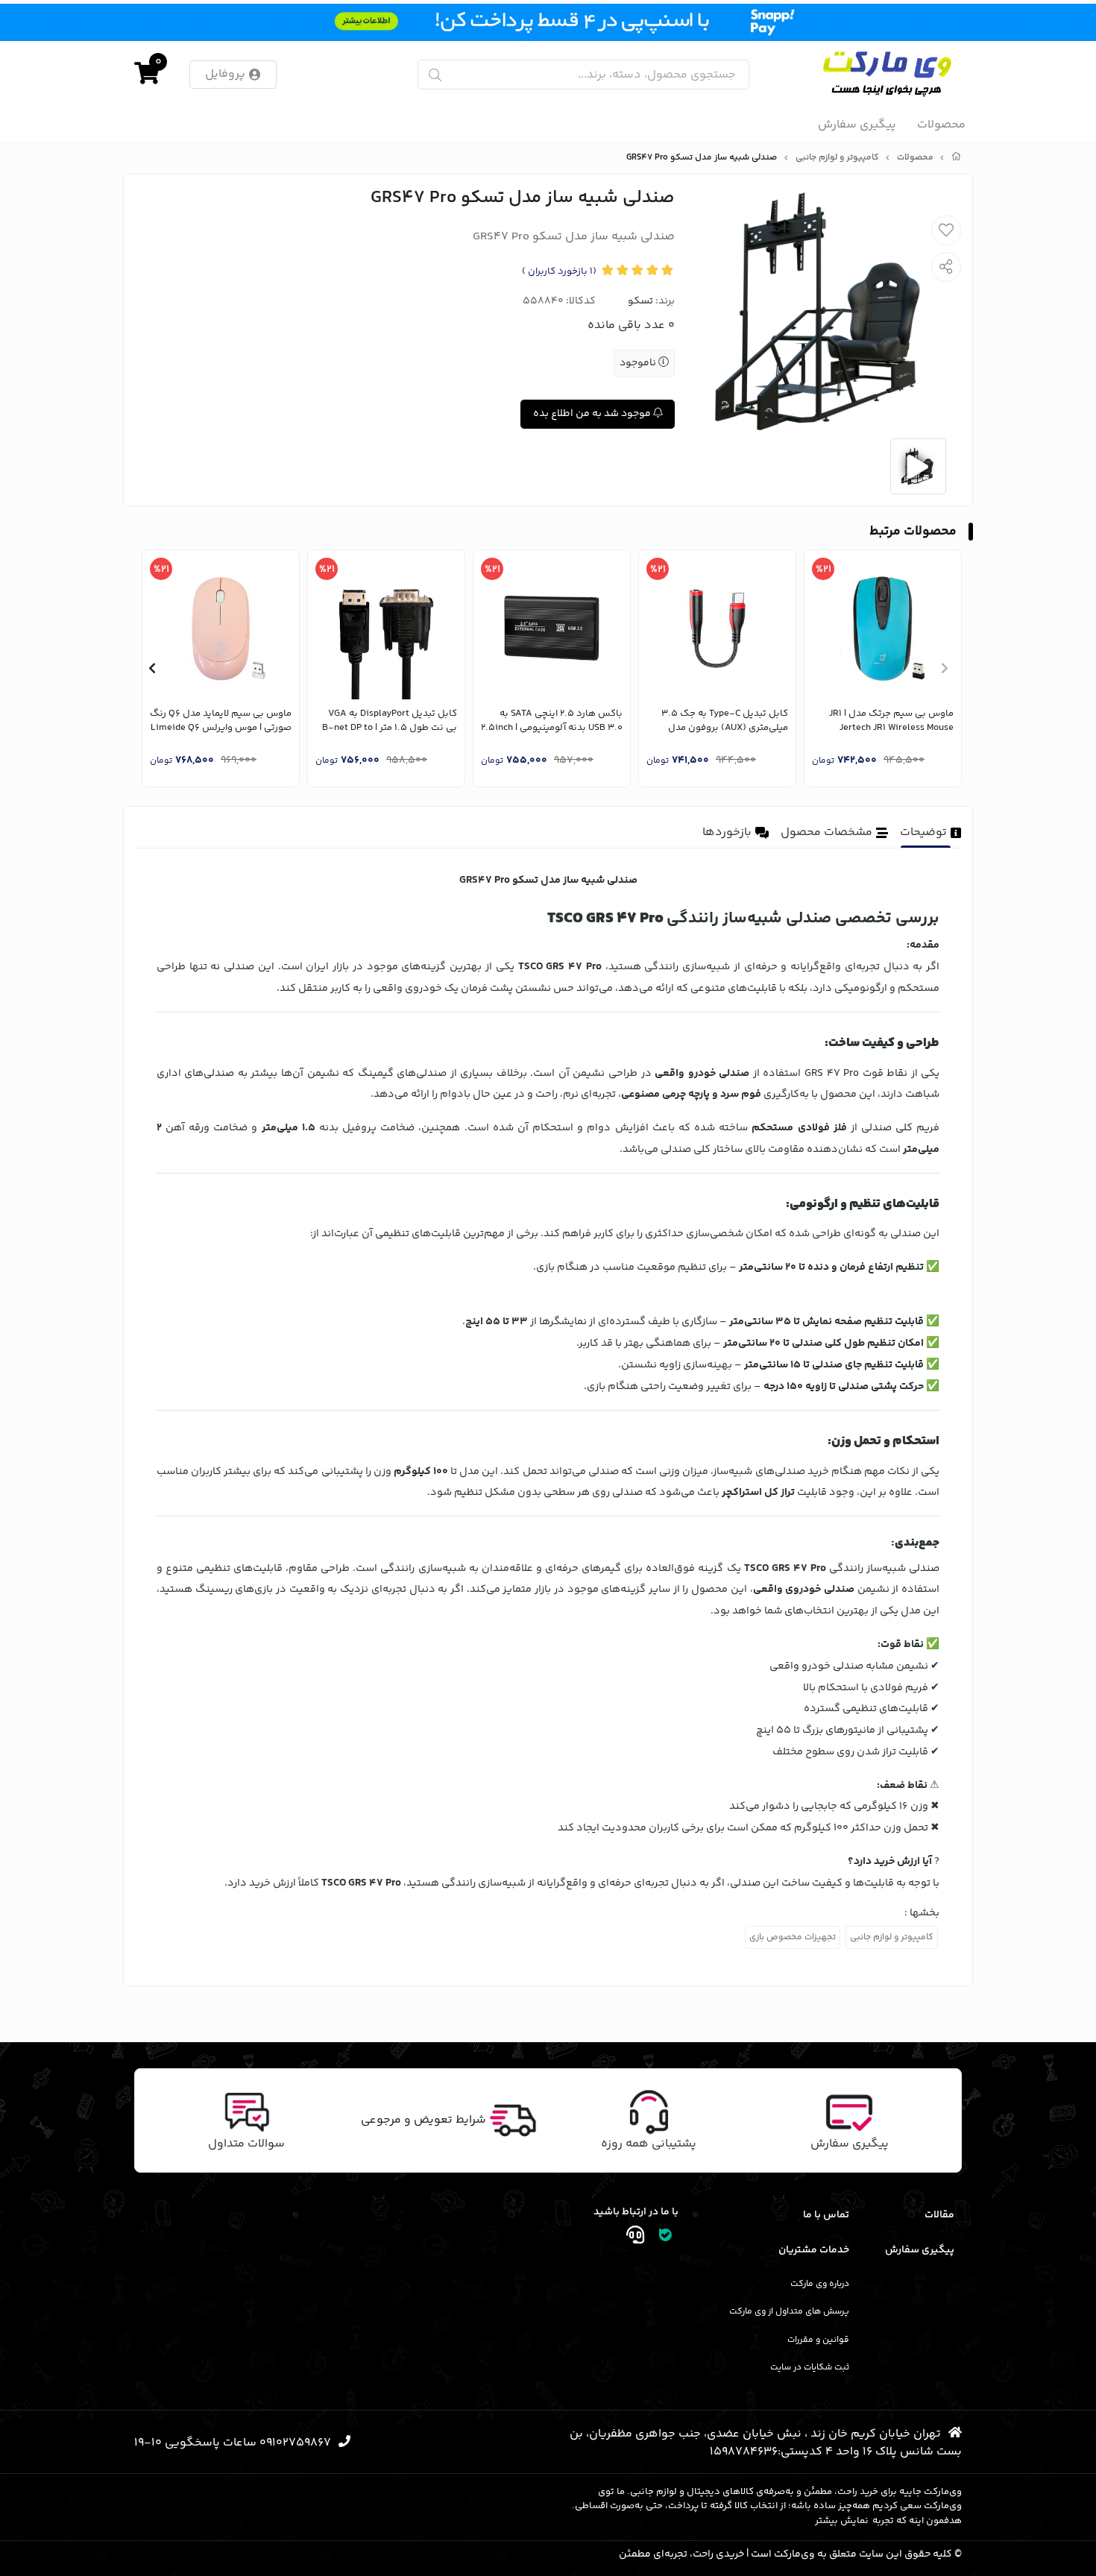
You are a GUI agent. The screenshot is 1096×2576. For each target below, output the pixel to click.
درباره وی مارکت (820, 2284)
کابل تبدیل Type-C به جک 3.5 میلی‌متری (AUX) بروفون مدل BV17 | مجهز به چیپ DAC (725, 721)
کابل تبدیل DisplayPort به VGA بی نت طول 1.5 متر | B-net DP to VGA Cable (390, 721)
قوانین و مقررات (818, 2340)
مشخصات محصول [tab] (826, 832)
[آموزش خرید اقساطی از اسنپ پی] (548, 22)
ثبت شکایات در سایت (810, 2368)
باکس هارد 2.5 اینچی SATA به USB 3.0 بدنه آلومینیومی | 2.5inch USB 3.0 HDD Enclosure (552, 721)
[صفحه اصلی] (957, 158)
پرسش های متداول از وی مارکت (789, 2312)
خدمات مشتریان (814, 2250)
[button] (944, 668)
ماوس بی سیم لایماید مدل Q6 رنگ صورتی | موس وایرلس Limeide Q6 (221, 721)
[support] (635, 2237)
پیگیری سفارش (857, 125)
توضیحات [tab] (923, 832)
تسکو (640, 301)
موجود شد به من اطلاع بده (593, 414)
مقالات (939, 2215)
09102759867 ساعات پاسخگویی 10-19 (233, 2443)
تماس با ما (826, 2215)
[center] (435, 75)
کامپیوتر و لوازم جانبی (837, 158)
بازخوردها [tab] (727, 832)
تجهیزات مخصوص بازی (793, 1937)
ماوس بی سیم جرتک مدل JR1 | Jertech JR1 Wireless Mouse (891, 721)
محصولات (941, 125)
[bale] (665, 2237)
